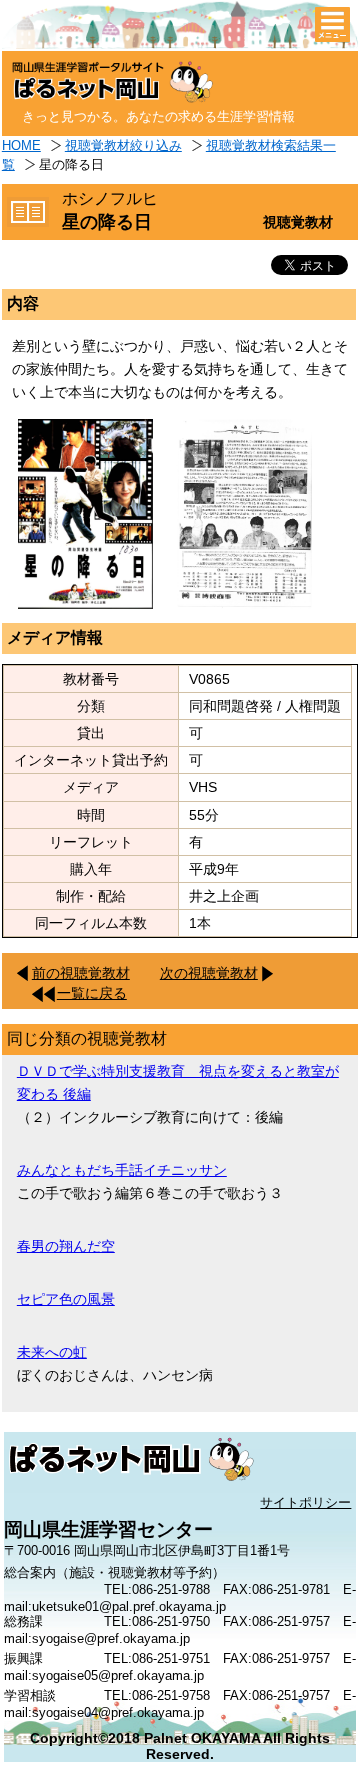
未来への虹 (52, 1352)
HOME (21, 145)
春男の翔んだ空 (66, 1246)
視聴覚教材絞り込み (123, 145)
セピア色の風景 (66, 1299)
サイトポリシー (305, 1502)
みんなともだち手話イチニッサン (122, 1170)
